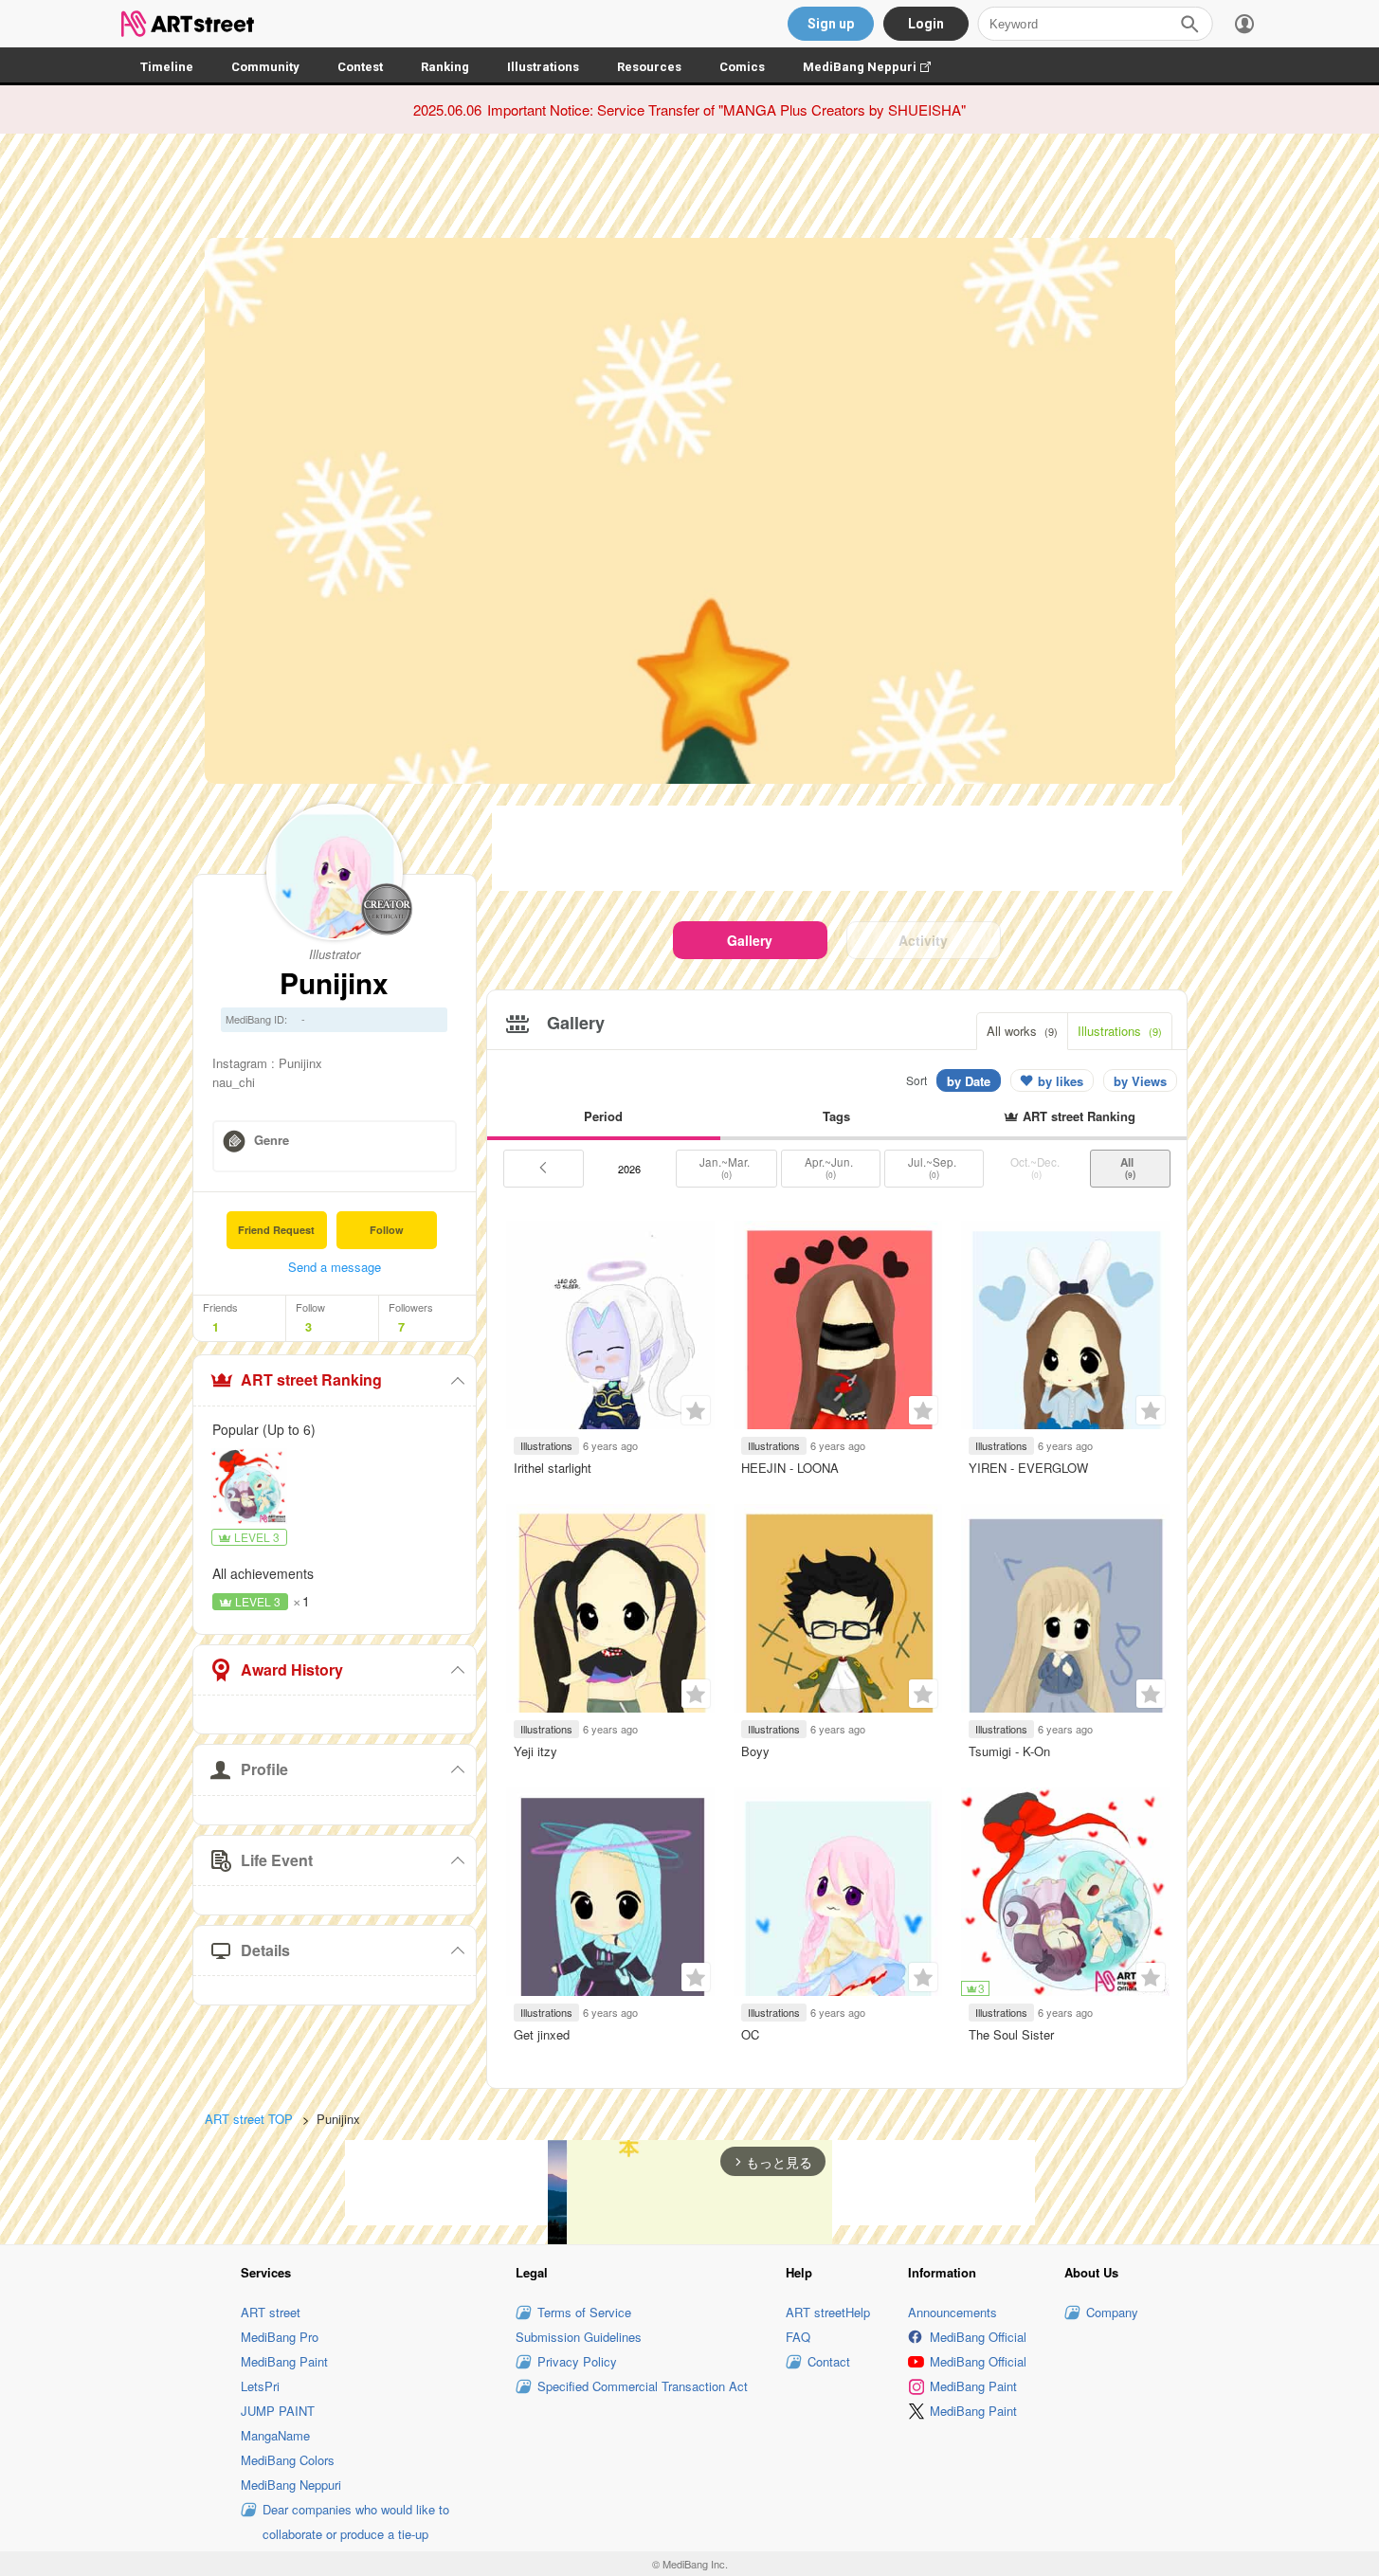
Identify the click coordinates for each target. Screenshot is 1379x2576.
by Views (1140, 1081)
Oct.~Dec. (1036, 1168)
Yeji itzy (535, 1751)
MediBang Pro (280, 2337)
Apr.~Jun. (830, 1168)
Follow (387, 1230)
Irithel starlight (553, 1468)
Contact (829, 2361)
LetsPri (260, 2386)
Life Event (277, 1860)
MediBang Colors (288, 2460)
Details (265, 1950)
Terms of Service (584, 2312)
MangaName (275, 2435)
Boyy (755, 1751)
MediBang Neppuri (876, 67)
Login (926, 24)
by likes (1061, 1081)
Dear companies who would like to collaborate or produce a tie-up (356, 2522)
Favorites (696, 1410)
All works (1022, 1031)
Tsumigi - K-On (1009, 1751)
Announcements (953, 2312)
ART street (271, 2312)
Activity (923, 940)
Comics (742, 67)
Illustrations (543, 67)
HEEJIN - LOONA (790, 1468)
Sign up (831, 24)
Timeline (167, 67)
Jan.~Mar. (726, 1168)
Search (1189, 24)
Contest (360, 67)
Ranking (445, 67)
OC (750, 2034)
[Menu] (1244, 24)
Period (603, 1116)
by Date (969, 1081)
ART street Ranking (311, 1379)
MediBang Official (978, 2337)
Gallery (750, 940)
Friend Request (276, 1230)
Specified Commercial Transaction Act (643, 2386)
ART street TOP (249, 2119)
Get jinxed (542, 2034)
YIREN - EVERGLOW (1028, 1468)
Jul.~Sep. (934, 1168)
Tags (836, 1116)
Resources (649, 67)
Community (265, 67)
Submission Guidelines (579, 2337)
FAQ (798, 2337)
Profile (264, 1769)
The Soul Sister (1011, 2034)
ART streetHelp (828, 2312)
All (1130, 1168)
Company (1112, 2312)
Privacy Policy (577, 2361)
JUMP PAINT (278, 2411)
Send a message (335, 1267)
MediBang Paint (284, 2361)
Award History (292, 1669)
